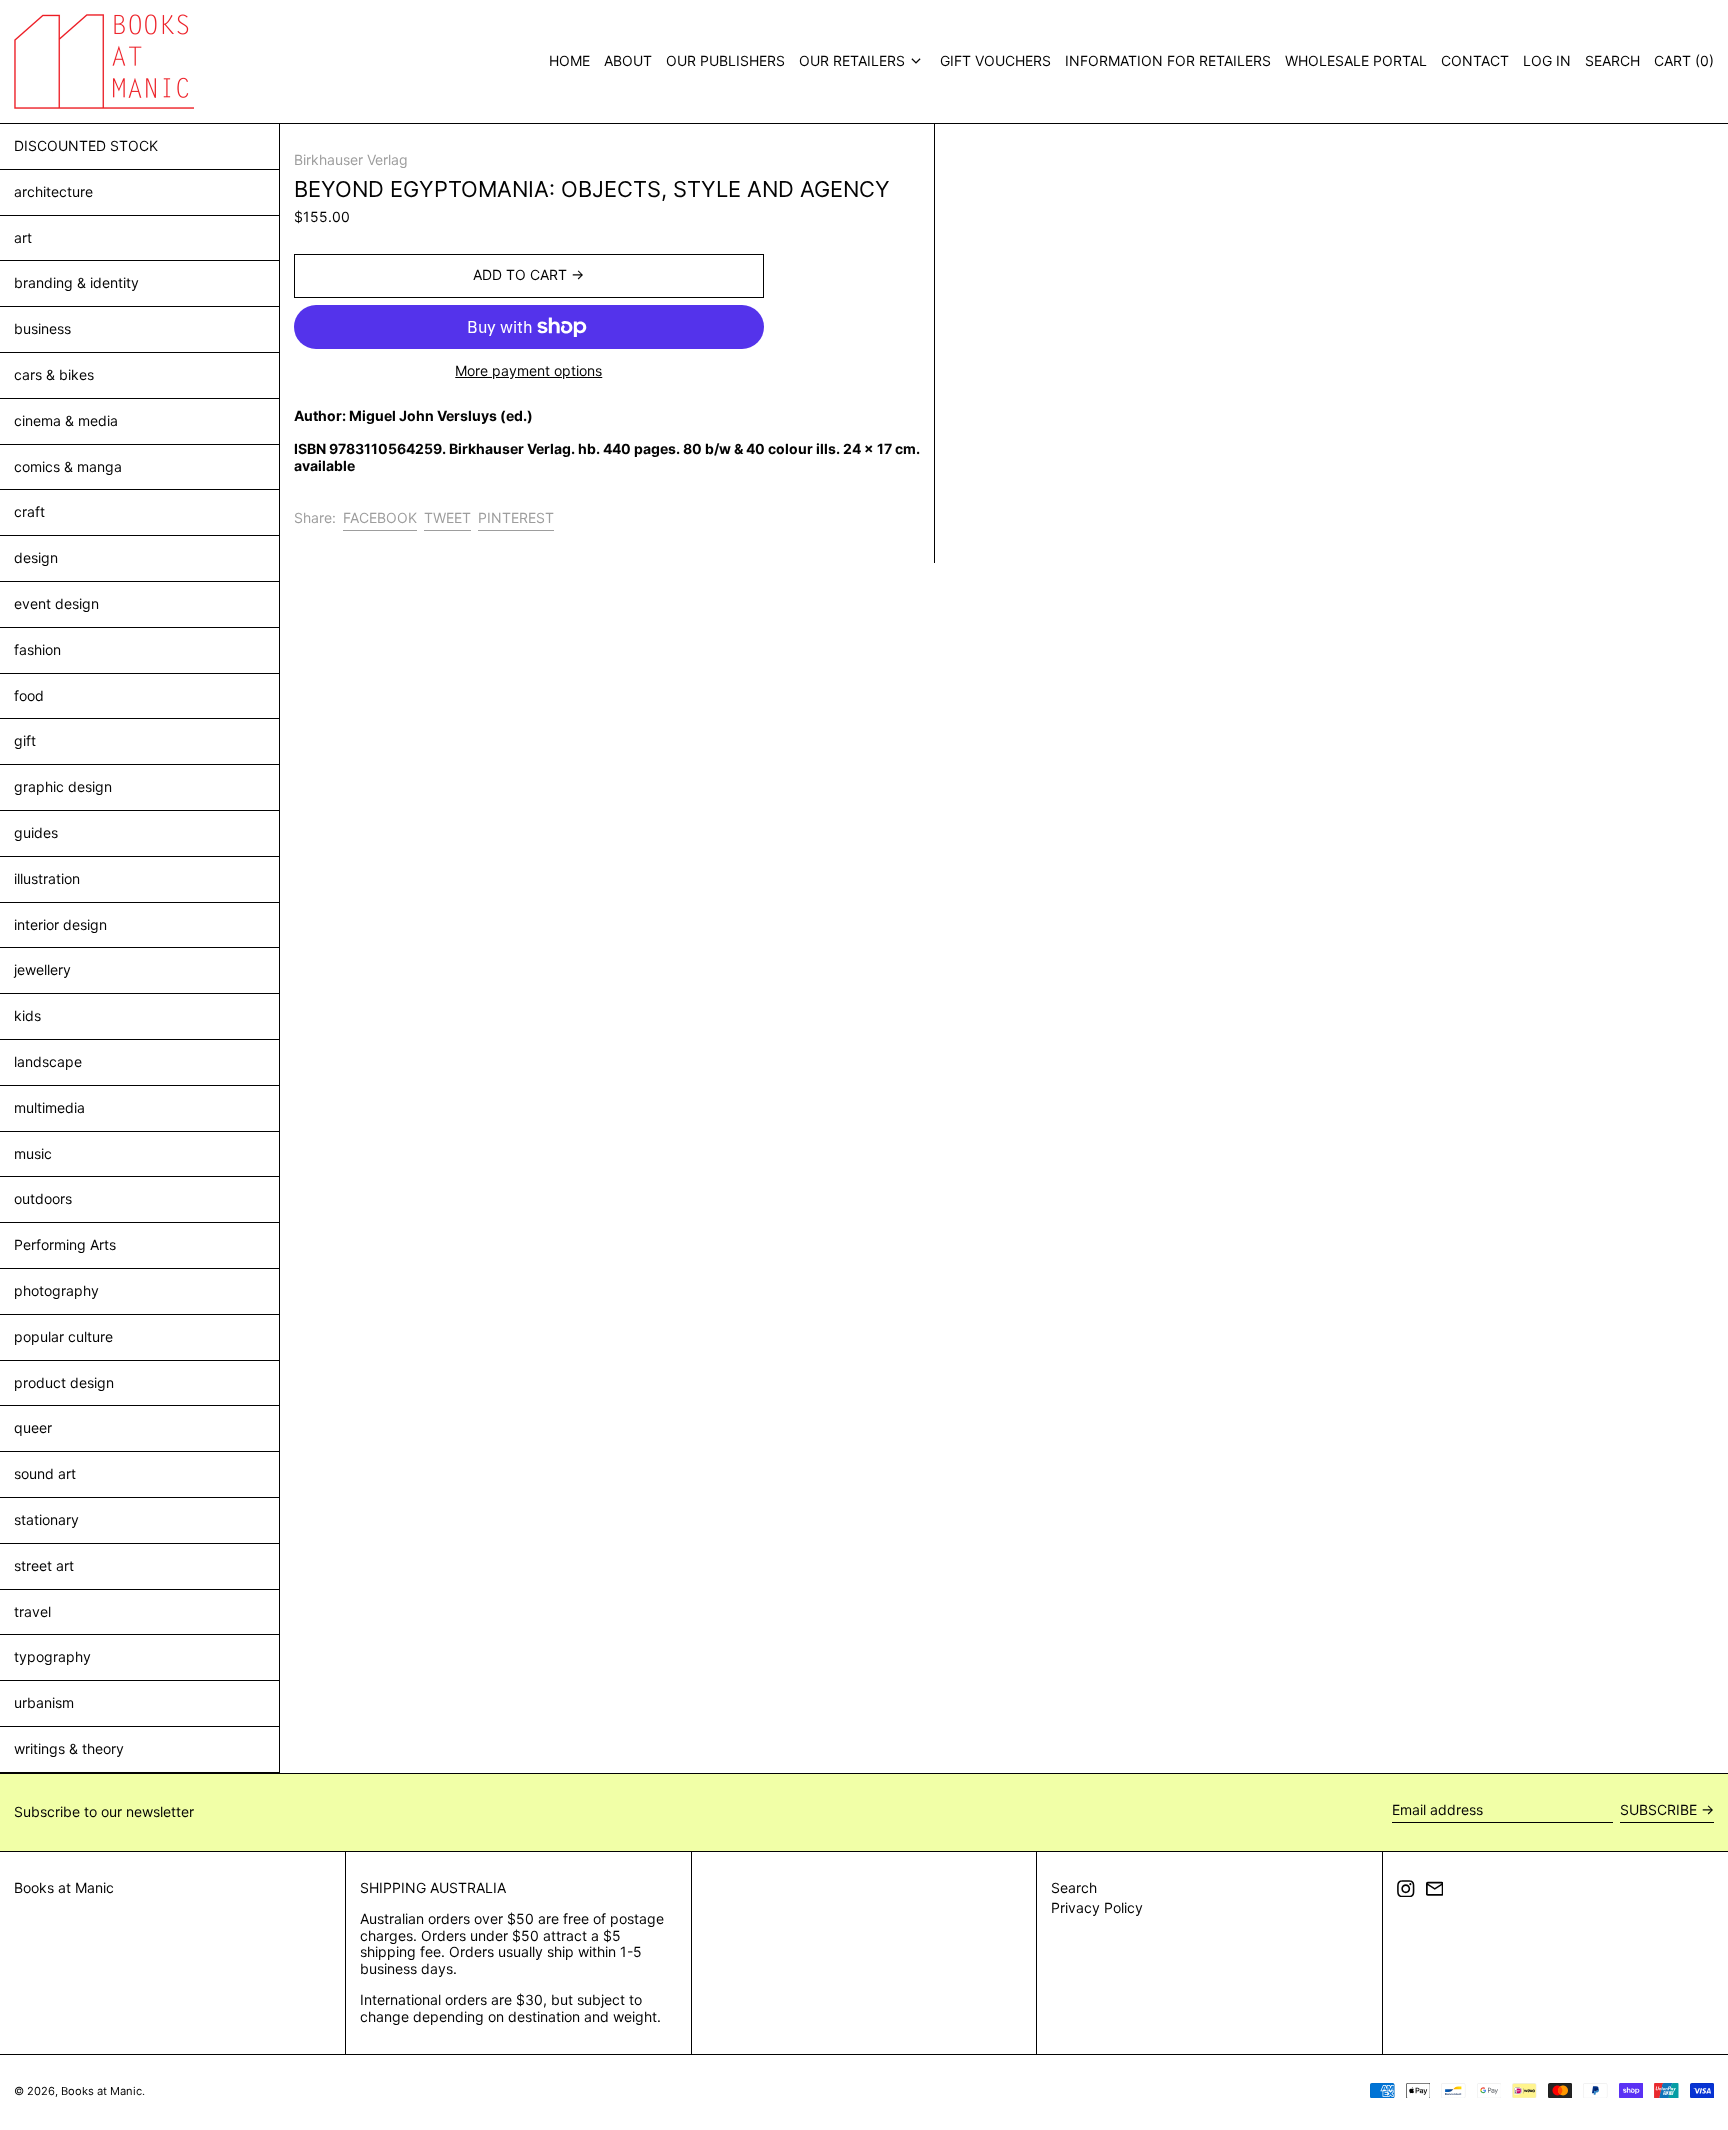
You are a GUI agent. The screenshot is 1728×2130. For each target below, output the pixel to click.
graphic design (63, 786)
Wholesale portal (1356, 60)
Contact (1475, 60)
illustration (47, 878)
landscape (48, 1061)
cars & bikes (54, 374)
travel (32, 1611)
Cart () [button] (1684, 60)
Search (1074, 1887)
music (33, 1153)
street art (44, 1565)
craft (29, 511)
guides (36, 832)
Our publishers (725, 60)
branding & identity (76, 282)
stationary (46, 1519)
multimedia (49, 1107)
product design (64, 1382)
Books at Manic (64, 1887)
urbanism (44, 1702)
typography (52, 1656)
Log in (1547, 60)
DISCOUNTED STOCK (86, 145)
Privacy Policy (1097, 1907)
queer (33, 1427)
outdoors (43, 1198)
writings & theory (69, 1748)
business (42, 328)
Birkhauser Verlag (351, 159)
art (23, 237)
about (628, 60)
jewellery (42, 969)
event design (56, 603)
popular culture (63, 1336)
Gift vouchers (995, 60)
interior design (60, 924)
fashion (37, 649)
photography (56, 1290)
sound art (45, 1473)
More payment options (528, 371)
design (36, 557)
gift (25, 740)
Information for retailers (1168, 60)
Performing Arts (65, 1244)
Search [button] (1612, 60)
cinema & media (66, 420)
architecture (53, 191)
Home (569, 60)
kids (27, 1015)
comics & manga (68, 466)
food (29, 695)
